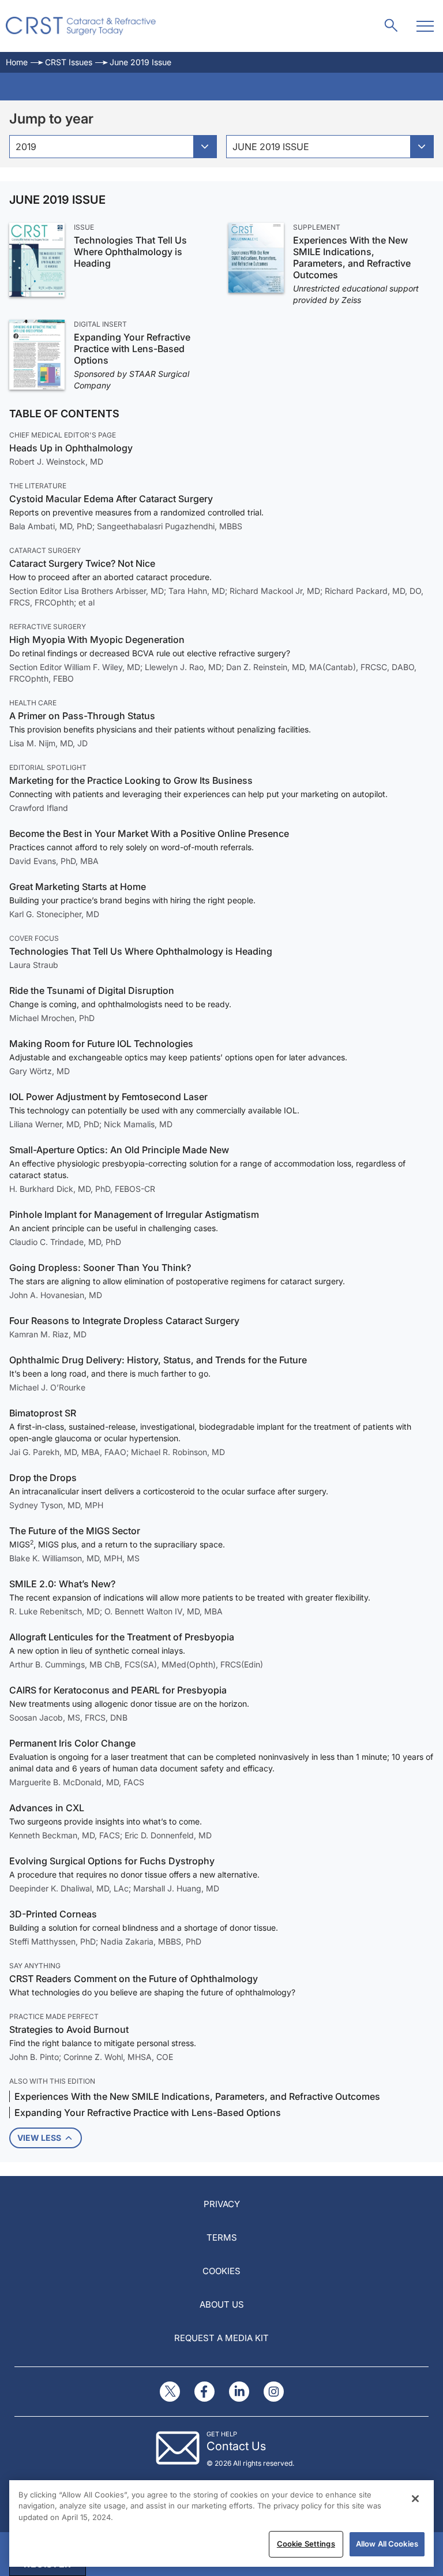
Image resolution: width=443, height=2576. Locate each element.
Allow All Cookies (387, 2544)
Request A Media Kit (221, 2338)
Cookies (221, 2271)
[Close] (415, 2499)
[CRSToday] (81, 26)
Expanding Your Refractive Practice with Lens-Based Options (132, 349)
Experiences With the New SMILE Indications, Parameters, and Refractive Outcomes (352, 257)
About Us (222, 2304)
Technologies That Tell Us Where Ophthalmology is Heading (130, 252)
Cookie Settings (306, 2544)
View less (39, 2138)
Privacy (222, 2204)
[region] (221, 2523)
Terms (222, 2237)
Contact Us (236, 2446)
